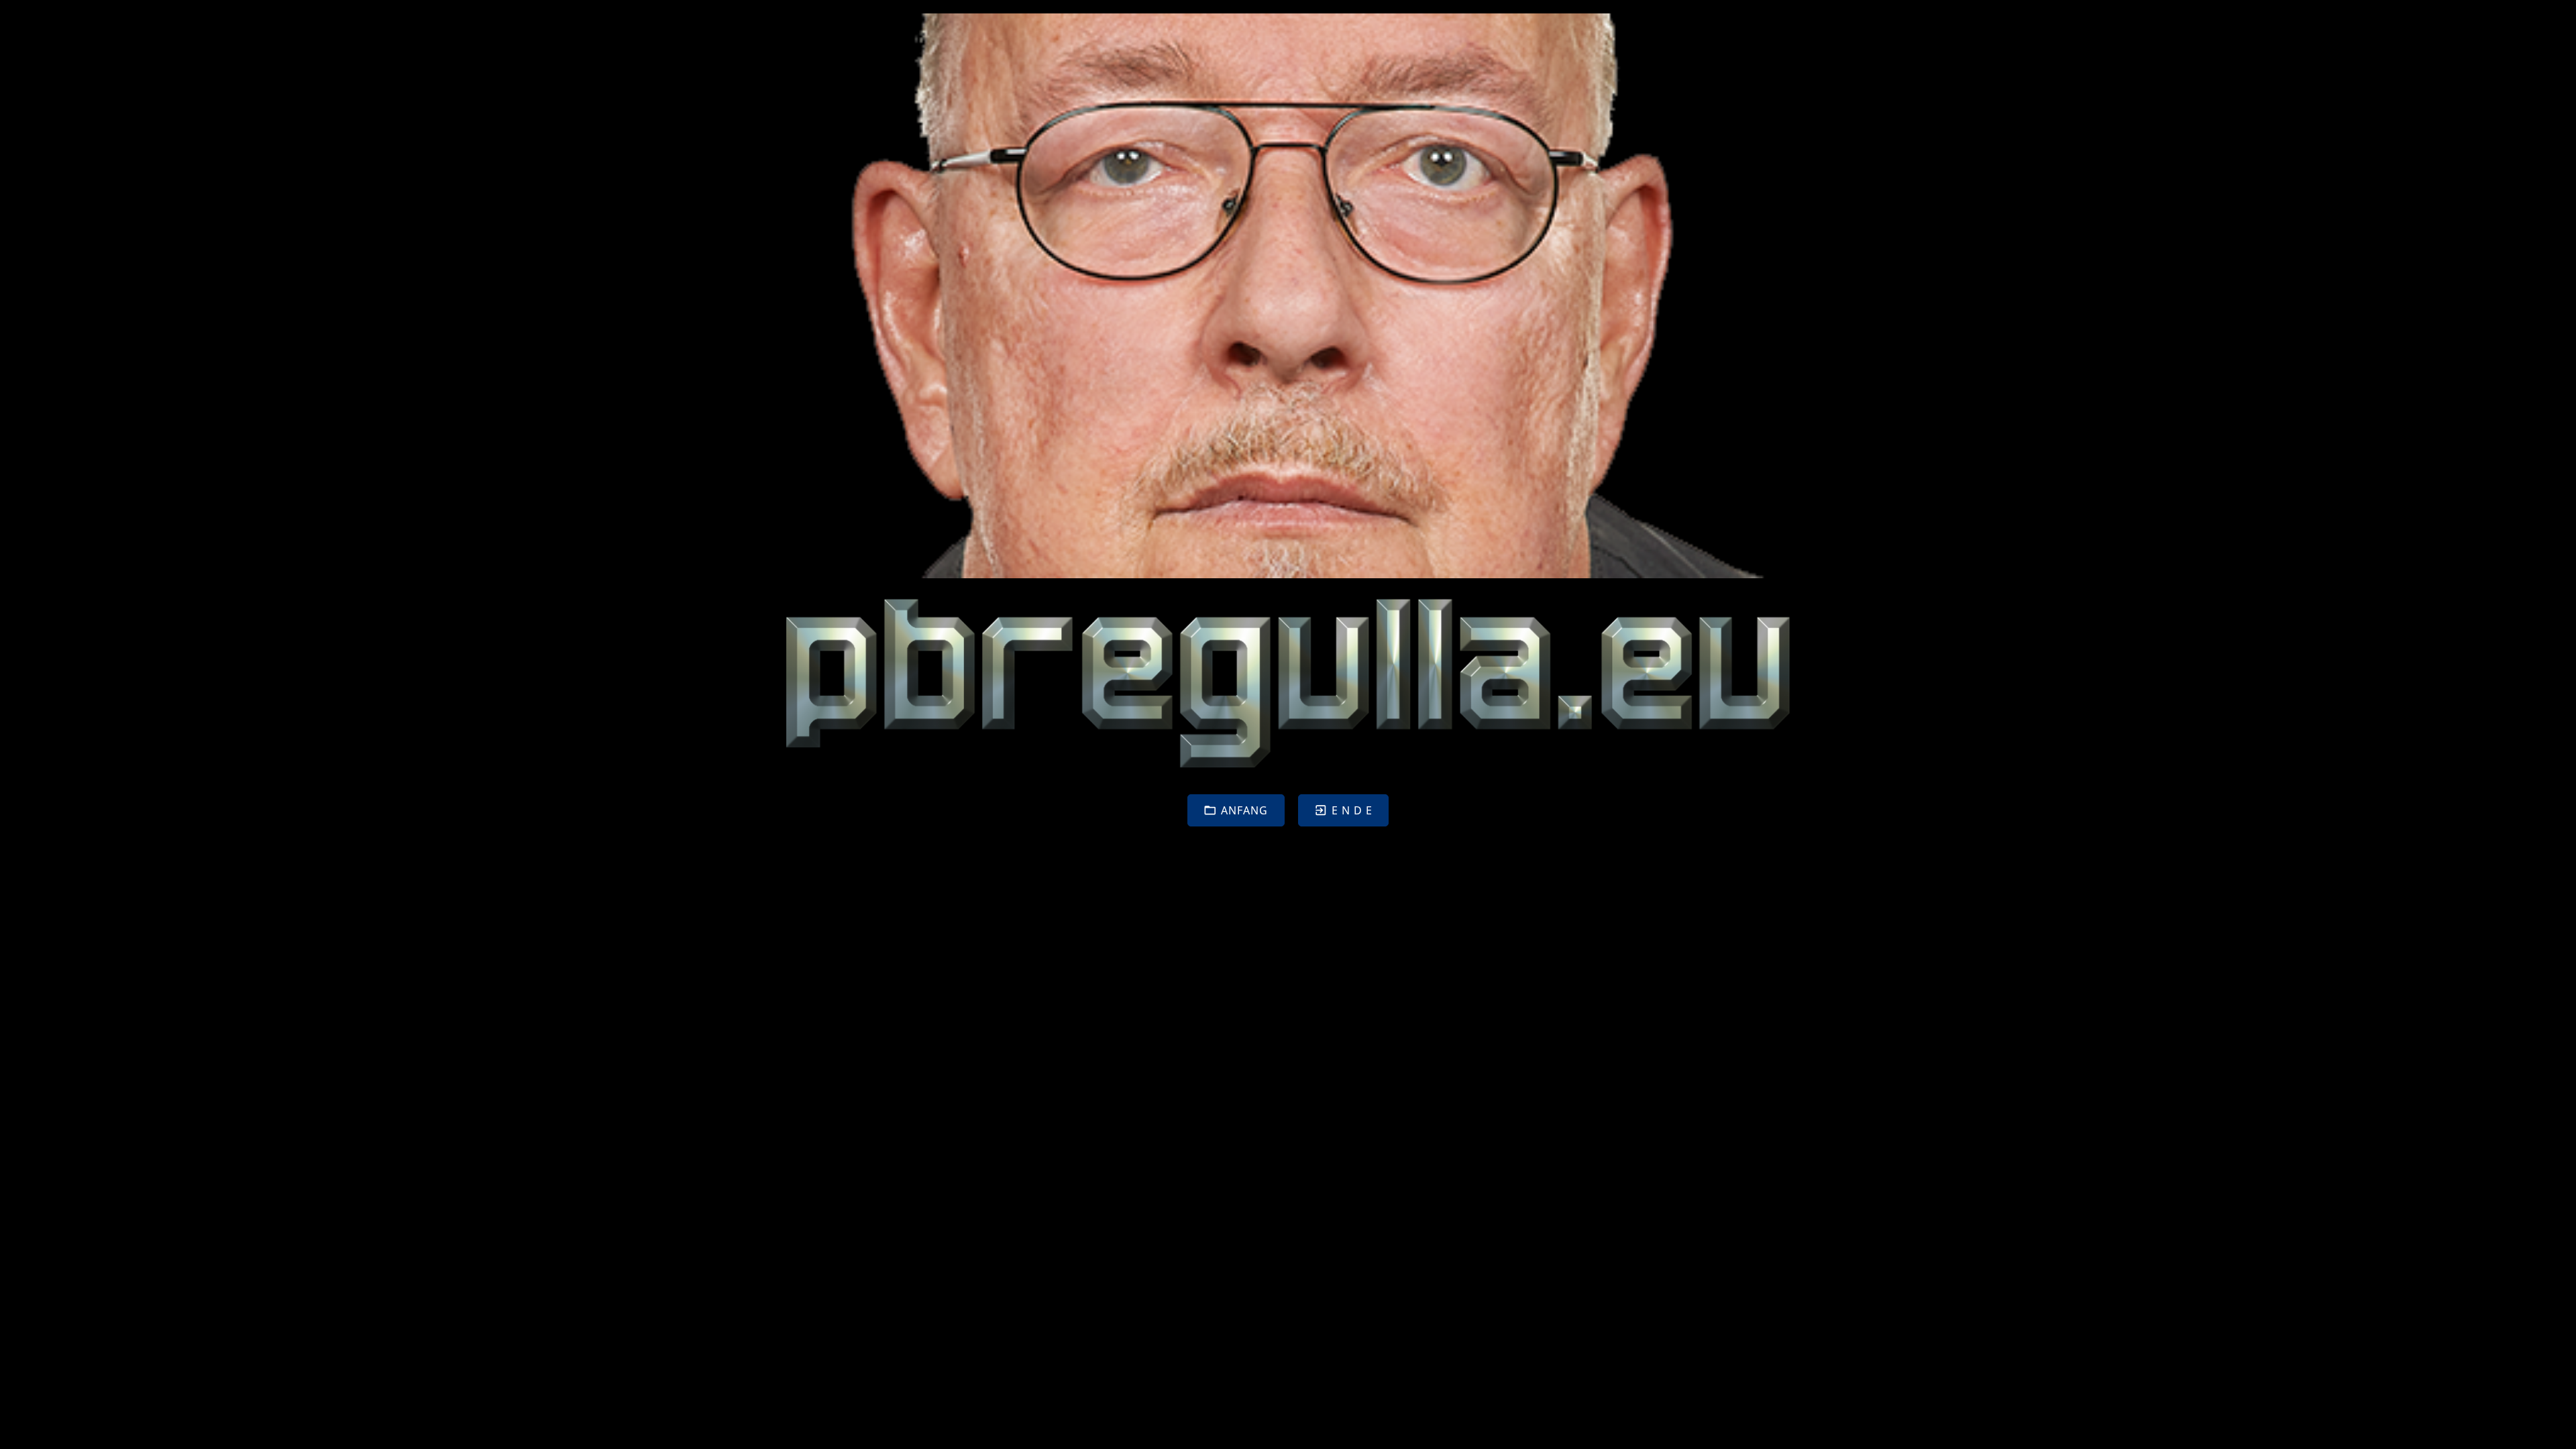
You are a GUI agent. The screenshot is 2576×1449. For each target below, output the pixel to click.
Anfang (1244, 810)
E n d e (1352, 810)
